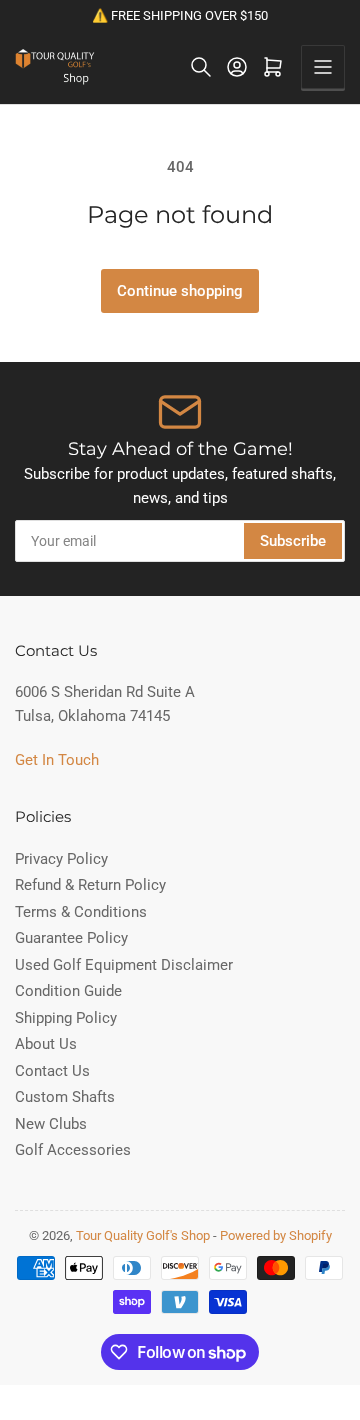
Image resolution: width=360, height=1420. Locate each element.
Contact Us (52, 1071)
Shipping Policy (66, 1018)
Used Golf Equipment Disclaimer (124, 965)
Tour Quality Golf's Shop (143, 1235)
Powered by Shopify (276, 1235)
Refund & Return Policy (90, 885)
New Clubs (51, 1124)
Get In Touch (57, 760)
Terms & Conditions (81, 912)
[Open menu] (323, 67)
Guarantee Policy (71, 938)
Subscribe (293, 541)
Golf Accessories (73, 1150)
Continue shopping (180, 291)
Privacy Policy (61, 859)
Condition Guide (68, 991)
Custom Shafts (65, 1097)
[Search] (201, 67)
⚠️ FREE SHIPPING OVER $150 (180, 15)
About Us (46, 1044)
